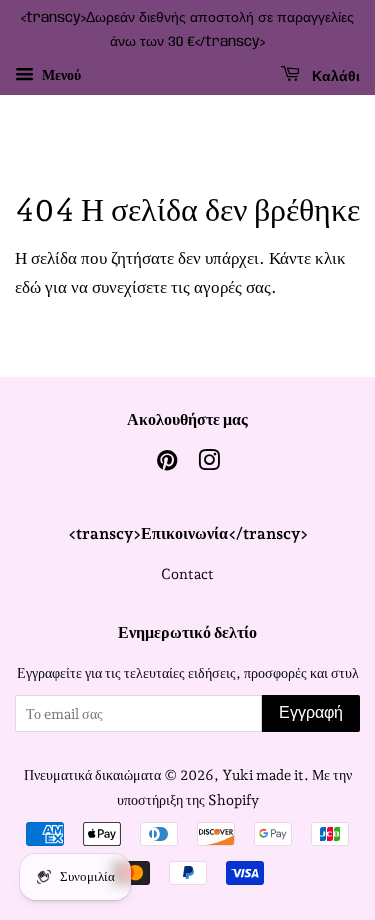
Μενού (60, 75)
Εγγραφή (311, 713)
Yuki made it (263, 774)
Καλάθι (334, 76)
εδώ (28, 287)
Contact (187, 573)
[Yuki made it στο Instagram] (209, 463)
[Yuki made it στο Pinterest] (167, 463)
